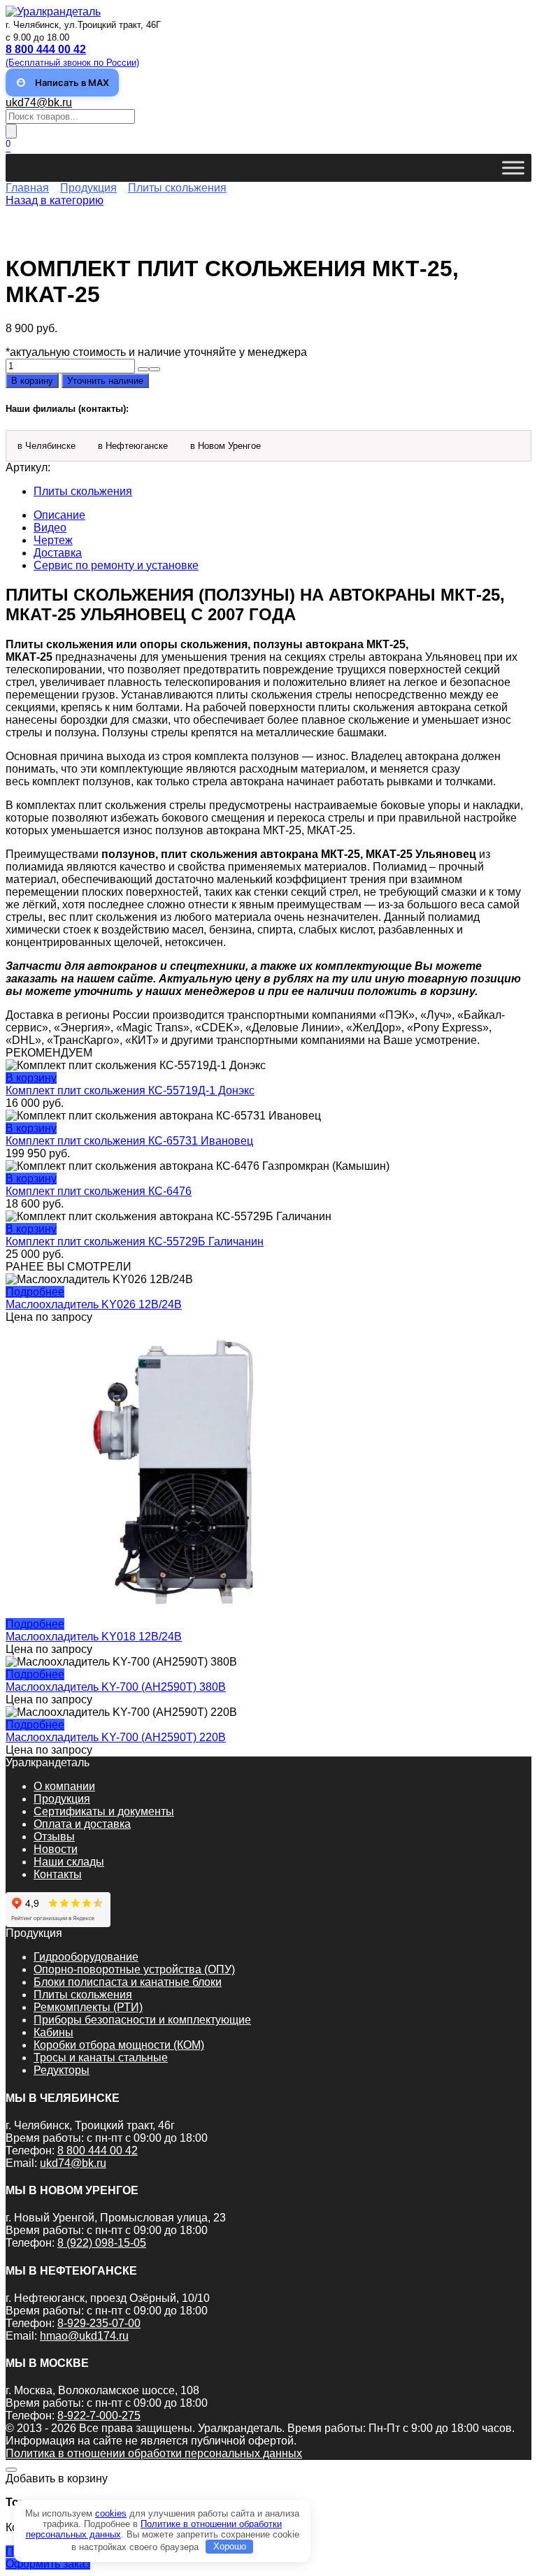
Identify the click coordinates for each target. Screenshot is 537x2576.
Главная (27, 188)
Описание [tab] (59, 515)
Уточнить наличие (105, 381)
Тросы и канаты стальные (101, 2058)
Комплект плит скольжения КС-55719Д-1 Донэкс (130, 1090)
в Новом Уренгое (225, 446)
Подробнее (35, 1292)
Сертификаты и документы (104, 1811)
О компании (64, 1786)
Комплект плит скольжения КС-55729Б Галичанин (135, 1242)
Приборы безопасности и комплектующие (142, 2020)
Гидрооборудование (86, 1957)
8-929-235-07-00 (99, 2323)
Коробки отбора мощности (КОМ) (119, 2045)
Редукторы (62, 2070)
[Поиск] (11, 131)
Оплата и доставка (82, 1824)
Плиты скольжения (177, 188)
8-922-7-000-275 (99, 2416)
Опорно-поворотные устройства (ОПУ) (134, 1969)
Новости (56, 1849)
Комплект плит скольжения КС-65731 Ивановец (129, 1141)
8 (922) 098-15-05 (102, 2243)
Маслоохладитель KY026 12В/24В (94, 1304)
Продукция (88, 188)
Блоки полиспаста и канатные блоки (128, 1982)
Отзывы (54, 1837)
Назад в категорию (55, 200)
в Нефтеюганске (133, 446)
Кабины (53, 2032)
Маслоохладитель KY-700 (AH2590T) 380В (116, 1687)
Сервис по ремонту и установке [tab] (116, 565)
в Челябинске (46, 446)
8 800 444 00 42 (98, 2151)
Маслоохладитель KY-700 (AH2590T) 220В (116, 1737)
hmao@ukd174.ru (84, 2336)
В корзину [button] (31, 1078)
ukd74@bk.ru (39, 102)
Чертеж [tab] (53, 540)
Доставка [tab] (58, 553)
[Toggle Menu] (513, 168)
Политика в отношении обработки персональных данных (154, 2453)
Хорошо (230, 2546)
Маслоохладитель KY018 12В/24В (94, 1637)
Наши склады (69, 1862)
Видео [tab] (50, 528)
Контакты (58, 1874)
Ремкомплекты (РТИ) (88, 2007)
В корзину (32, 381)
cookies (111, 2513)
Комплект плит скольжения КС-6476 (99, 1191)
